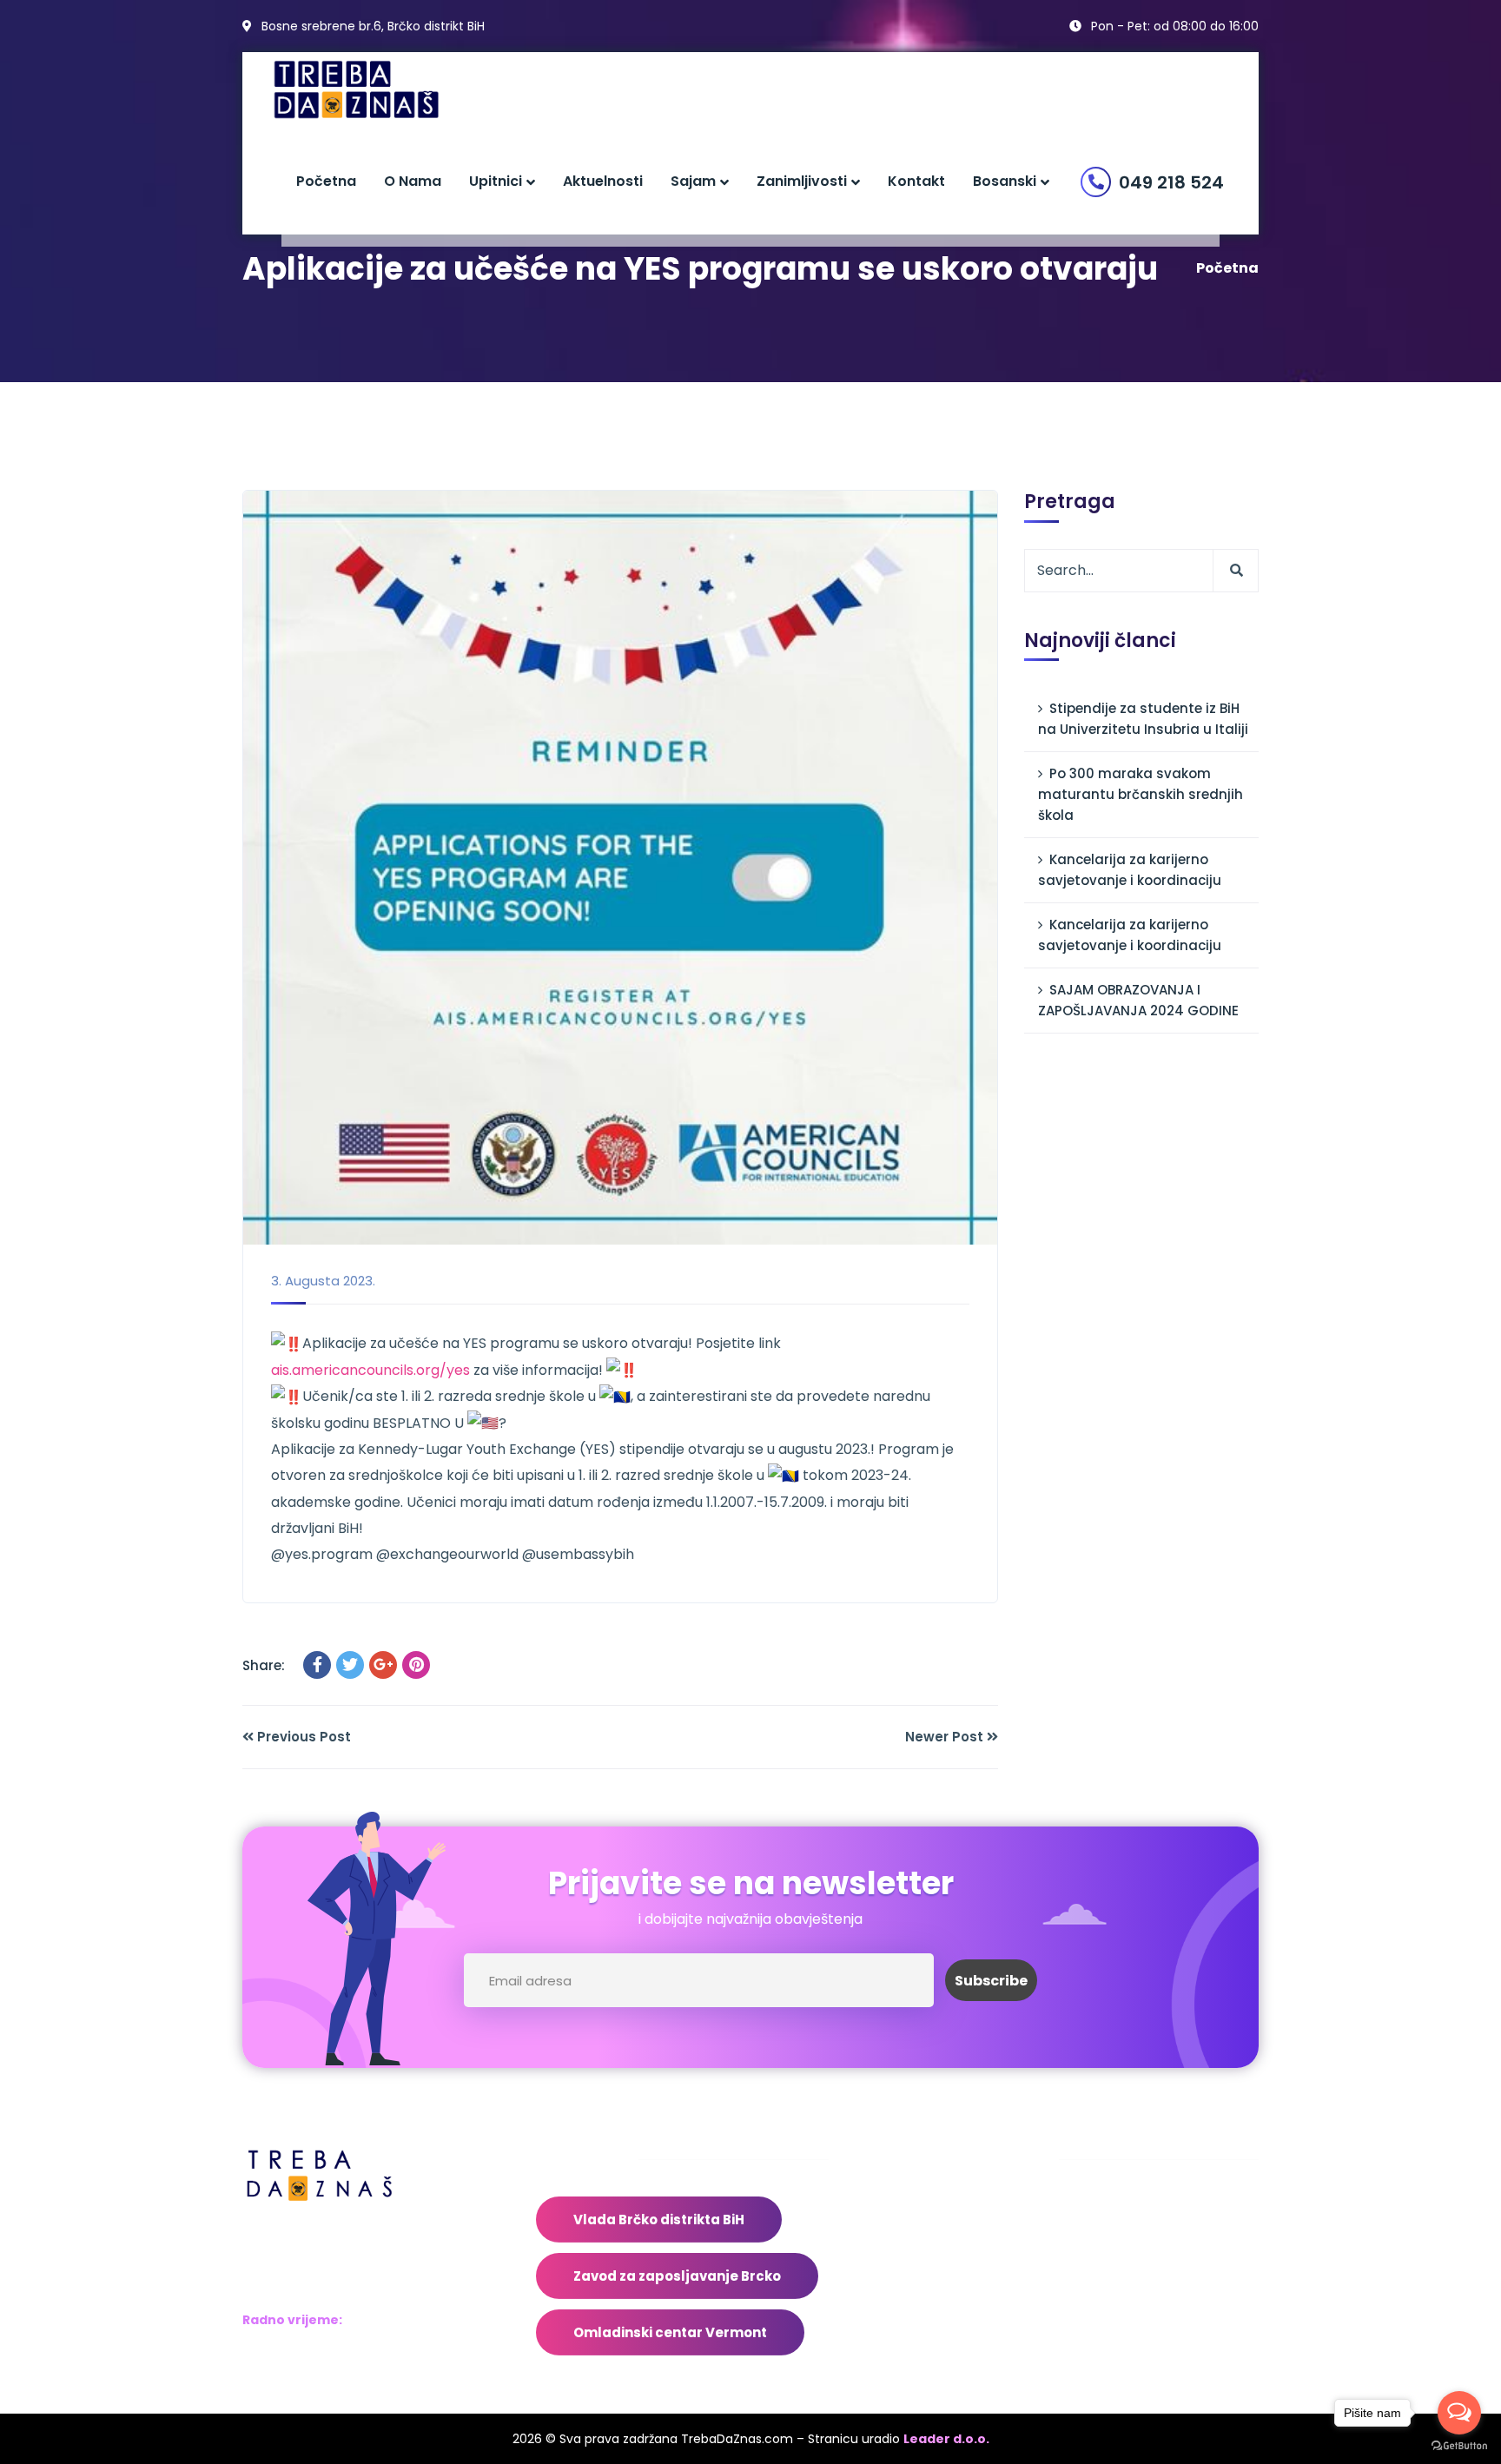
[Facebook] (317, 1665)
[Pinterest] (416, 1665)
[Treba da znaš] (374, 90)
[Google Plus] (383, 1665)
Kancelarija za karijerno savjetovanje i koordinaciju (1130, 870)
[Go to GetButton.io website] (1459, 2446)
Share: (264, 1665)
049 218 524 (1171, 182)
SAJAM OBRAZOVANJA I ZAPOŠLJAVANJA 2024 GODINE (1138, 1000)
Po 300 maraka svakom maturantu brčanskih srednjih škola (1141, 794)
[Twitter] (350, 1665)
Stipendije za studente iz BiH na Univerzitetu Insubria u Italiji (1143, 719)
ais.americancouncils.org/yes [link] (370, 1370)
